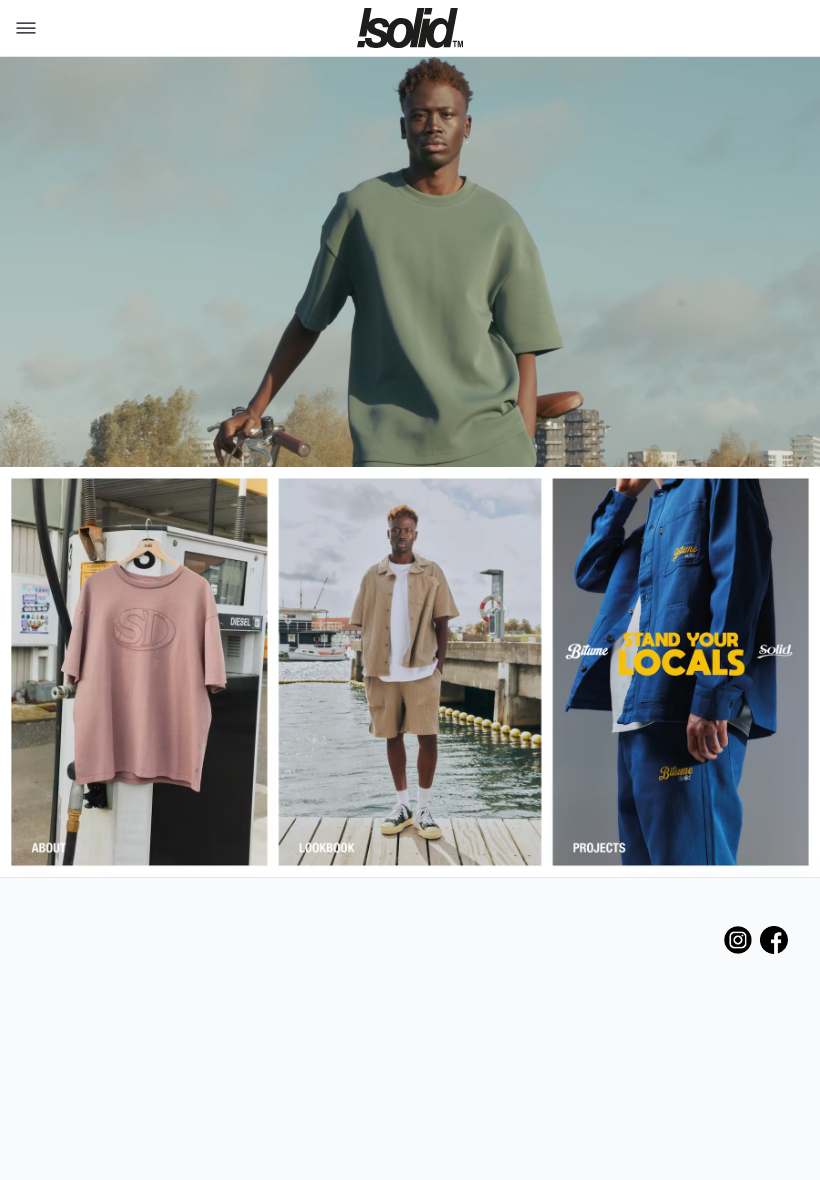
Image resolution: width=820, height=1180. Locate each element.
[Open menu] (22, 28)
